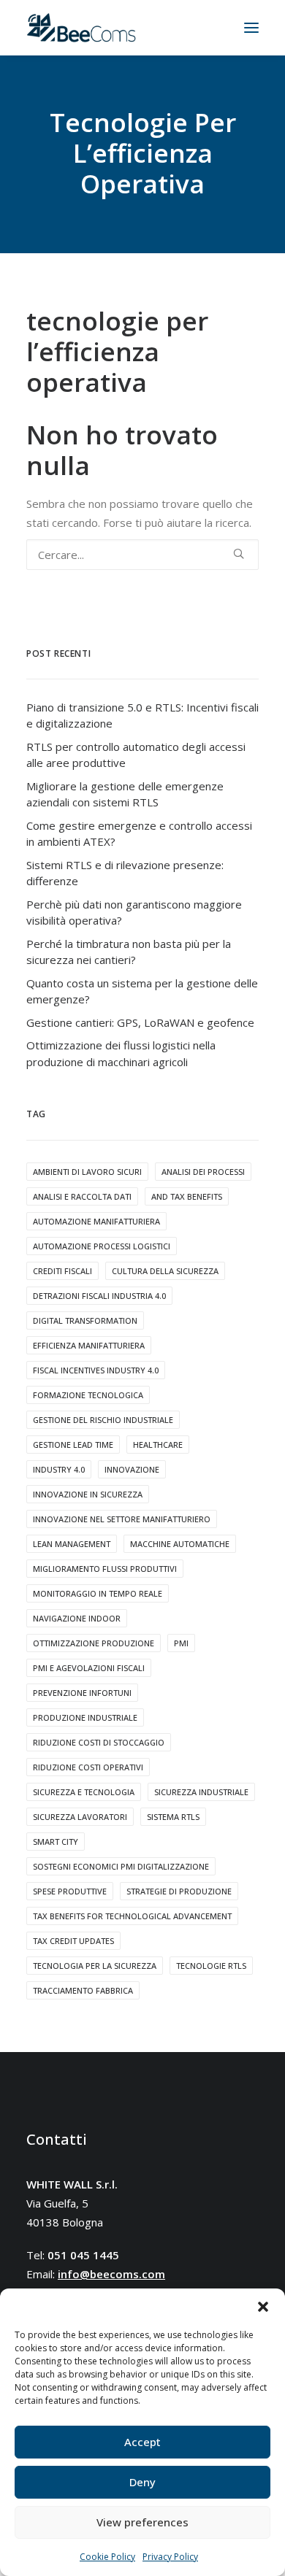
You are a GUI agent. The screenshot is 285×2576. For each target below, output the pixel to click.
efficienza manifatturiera (89, 1345)
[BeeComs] (81, 28)
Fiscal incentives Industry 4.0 (96, 1370)
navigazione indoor (77, 1618)
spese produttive (70, 1891)
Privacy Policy (170, 2557)
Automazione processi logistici (102, 1246)
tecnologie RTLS (211, 1966)
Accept (142, 2442)
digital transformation (85, 1320)
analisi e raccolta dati (82, 1196)
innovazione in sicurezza (88, 1494)
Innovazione (132, 1469)
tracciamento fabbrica (83, 1990)
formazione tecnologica (88, 1395)
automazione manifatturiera (96, 1221)
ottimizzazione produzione (94, 1643)
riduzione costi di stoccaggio (99, 1742)
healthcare (158, 1445)
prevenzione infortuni (82, 1693)
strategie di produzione (179, 1891)
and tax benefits (187, 1196)
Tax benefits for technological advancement (132, 1916)
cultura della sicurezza (165, 1271)
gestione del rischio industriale (103, 1420)
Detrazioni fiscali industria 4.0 (99, 1296)
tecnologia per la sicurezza (95, 1966)
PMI (181, 1643)
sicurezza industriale (201, 1792)
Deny (142, 2482)
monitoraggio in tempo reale (98, 1593)
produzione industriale (85, 1717)
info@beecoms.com (111, 2274)
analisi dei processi (203, 1172)
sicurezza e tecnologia (84, 1792)
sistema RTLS (173, 1817)
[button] (263, 2307)
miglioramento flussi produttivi (105, 1569)
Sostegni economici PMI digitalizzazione (121, 1866)
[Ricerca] (142, 555)
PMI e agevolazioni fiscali (89, 1668)
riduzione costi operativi (88, 1767)
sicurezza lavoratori (80, 1817)
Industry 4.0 (59, 1469)
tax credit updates (73, 1941)
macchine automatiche (180, 1544)
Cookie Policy (107, 2557)
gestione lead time (73, 1445)
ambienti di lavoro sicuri (87, 1172)
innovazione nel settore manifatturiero (122, 1519)
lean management (72, 1544)
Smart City (56, 1842)
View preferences (142, 2522)
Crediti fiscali (62, 1271)
